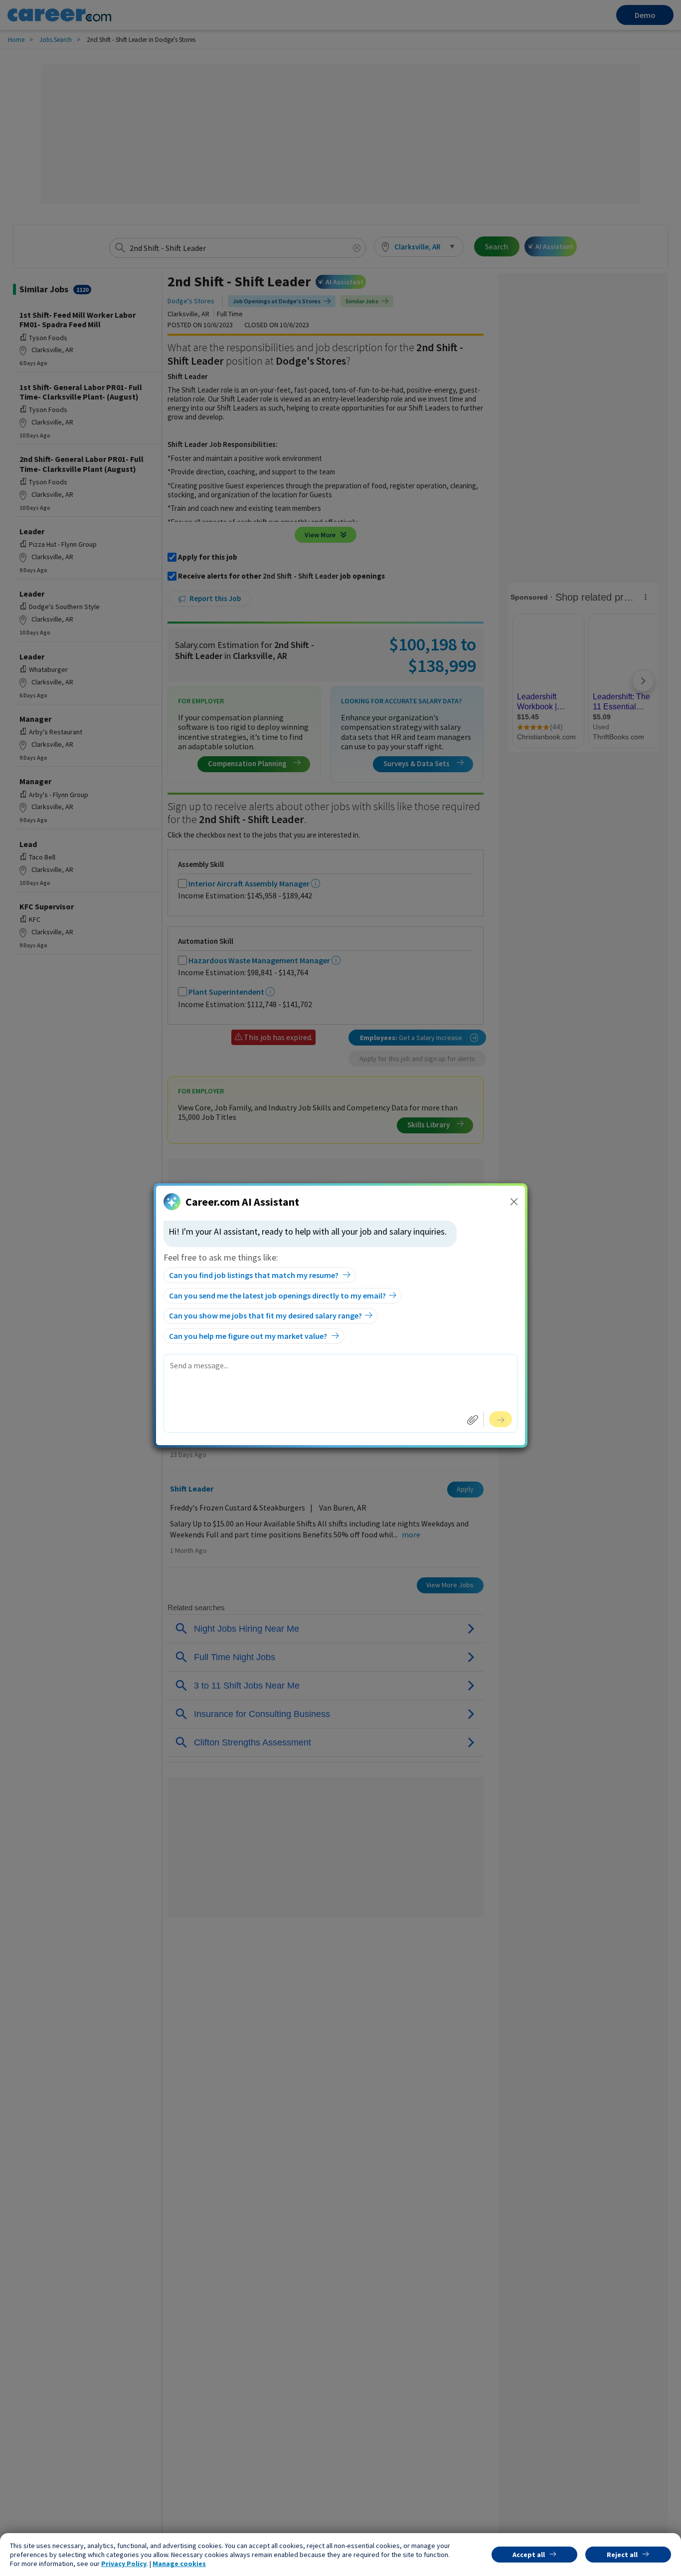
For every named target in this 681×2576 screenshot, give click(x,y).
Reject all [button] (622, 2555)
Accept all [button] (529, 2555)
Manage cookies (179, 2564)
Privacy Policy (124, 2564)
